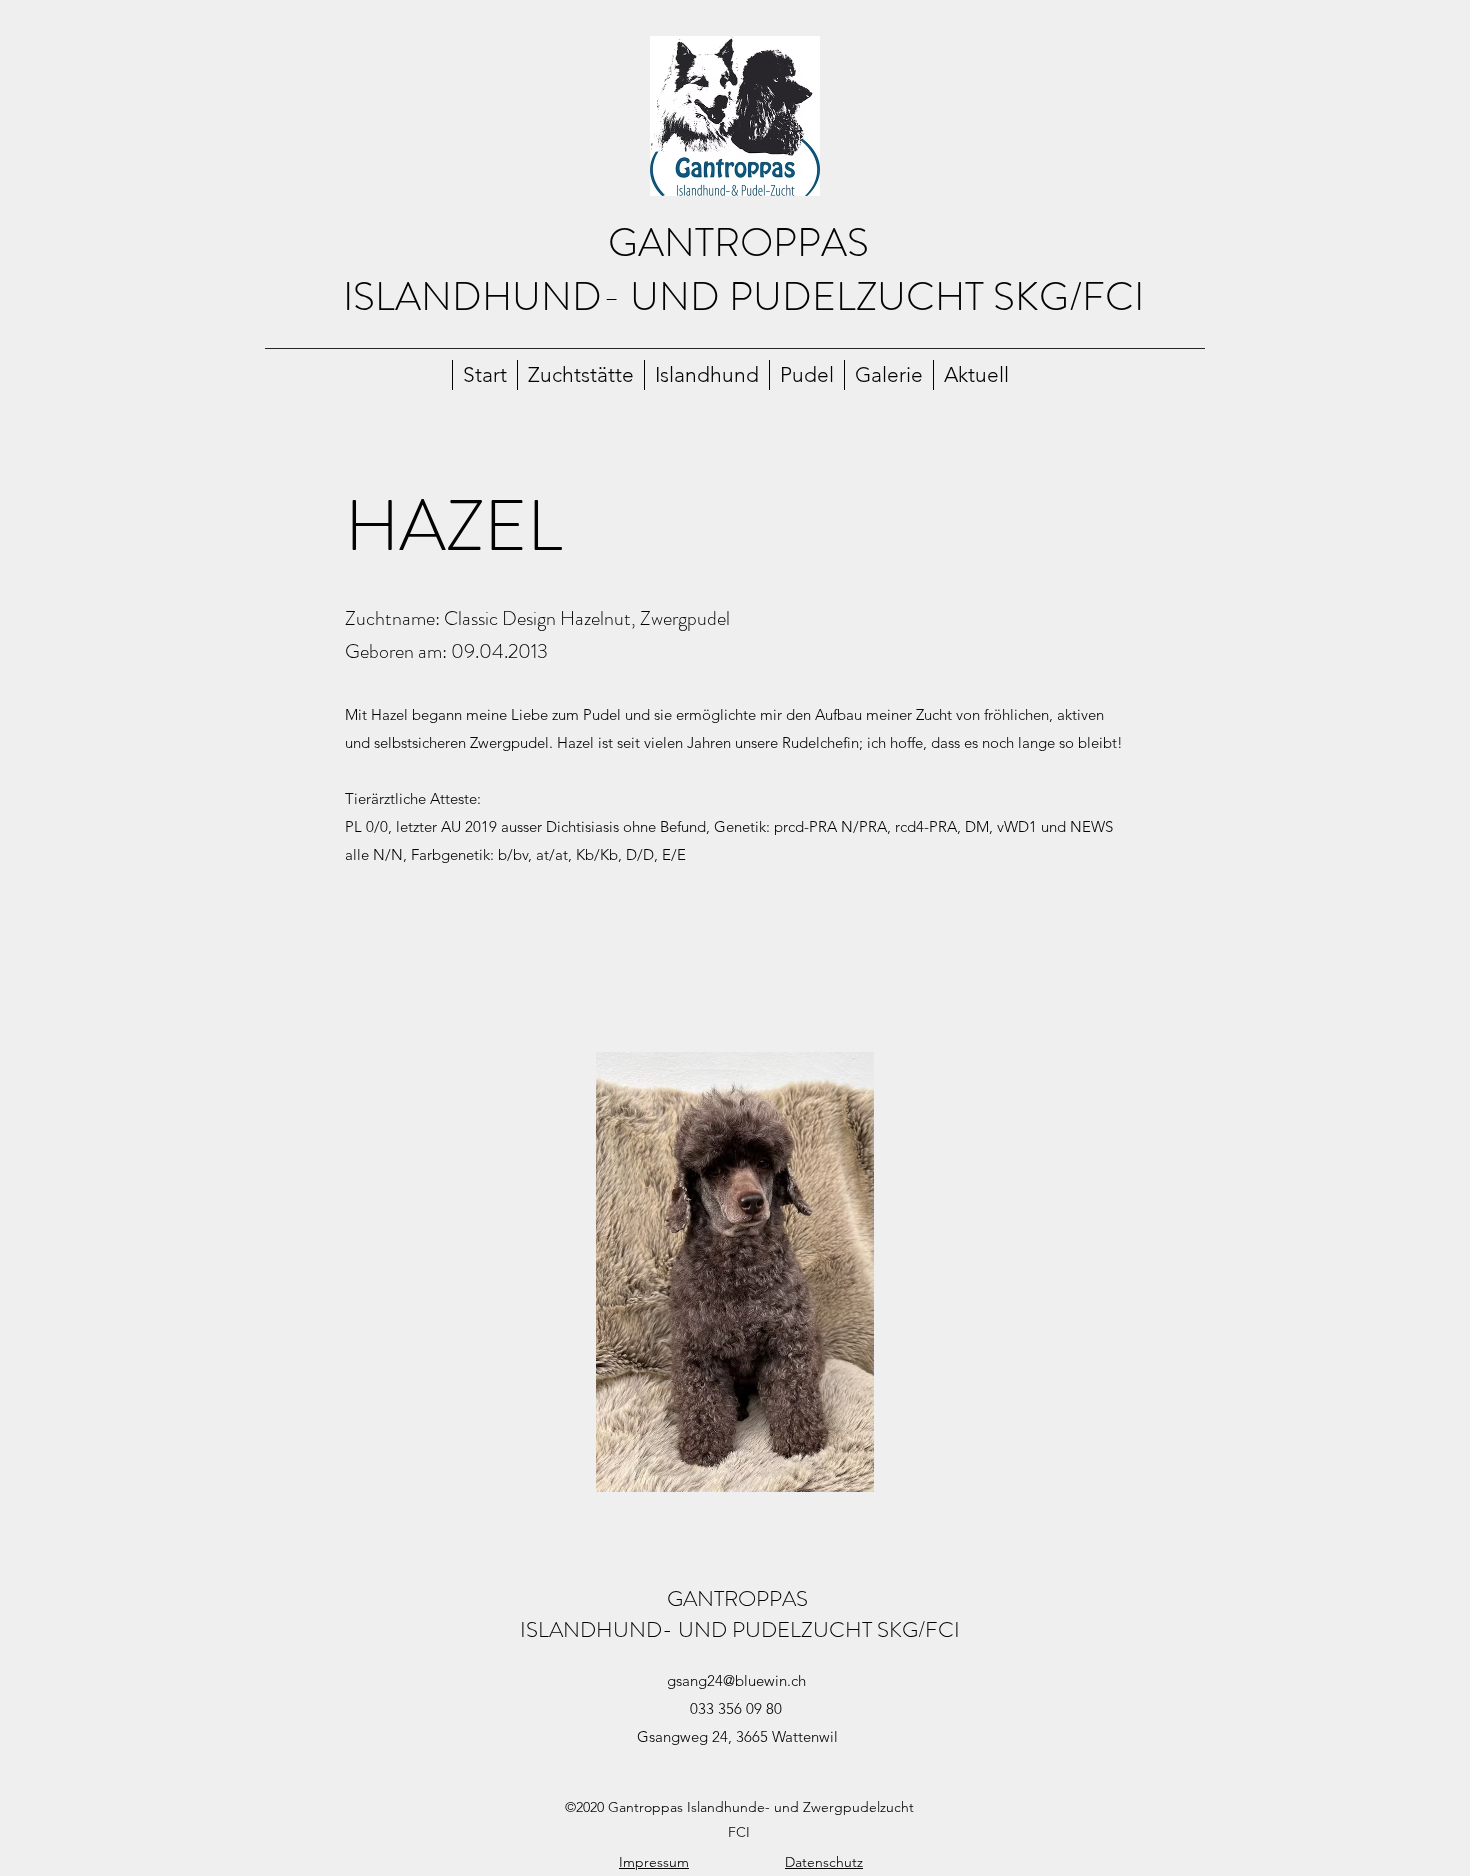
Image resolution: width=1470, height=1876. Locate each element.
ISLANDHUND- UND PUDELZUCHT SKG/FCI (743, 296)
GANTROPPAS (743, 242)
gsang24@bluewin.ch (736, 1680)
